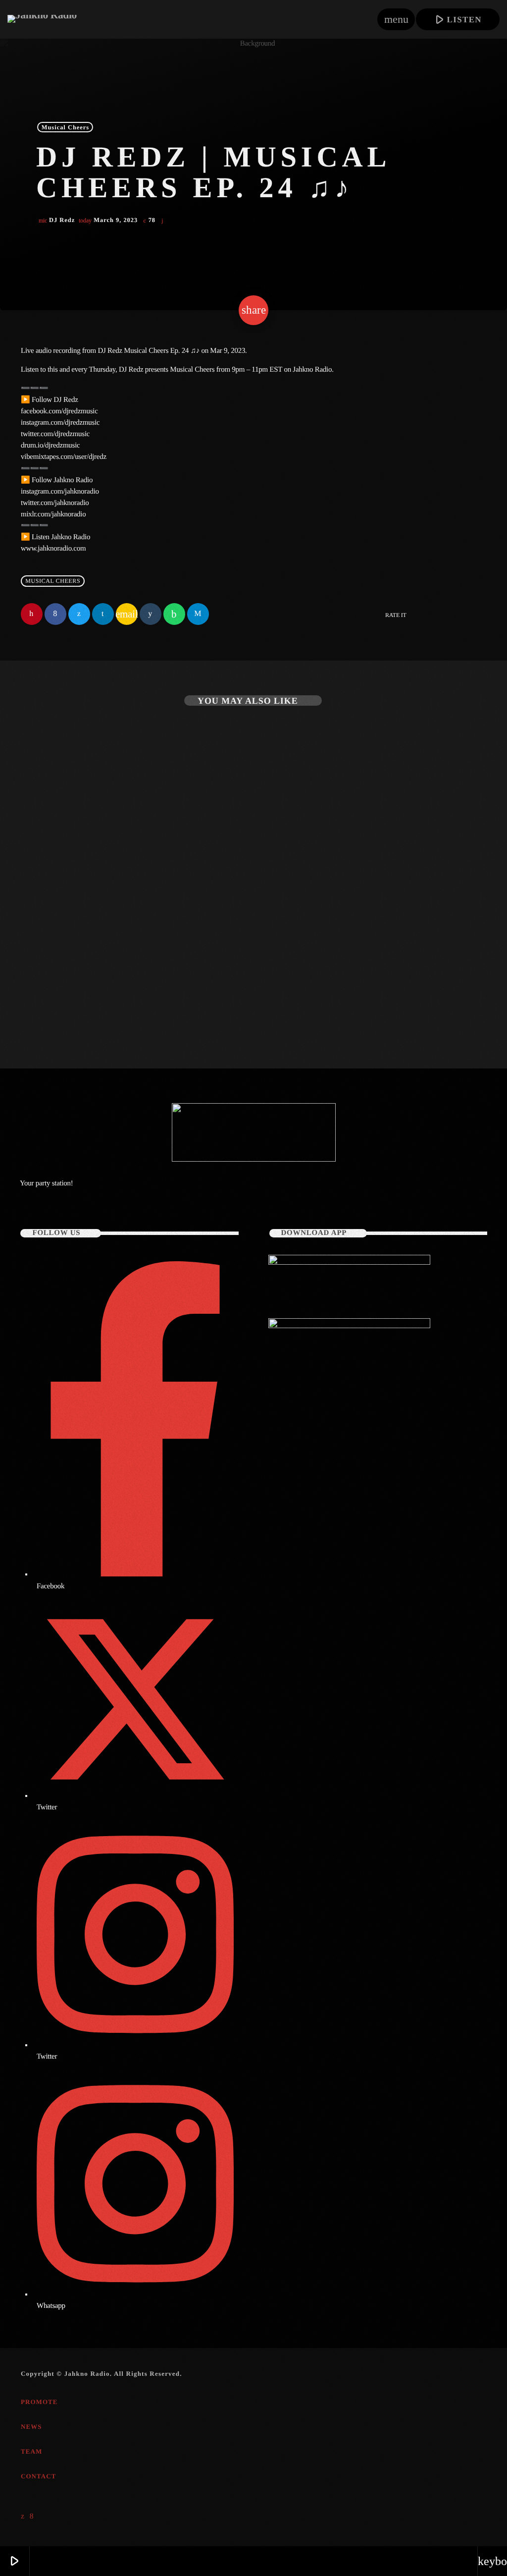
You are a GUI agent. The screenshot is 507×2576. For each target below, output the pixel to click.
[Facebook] (32, 2517)
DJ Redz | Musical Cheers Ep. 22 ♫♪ (337, 980)
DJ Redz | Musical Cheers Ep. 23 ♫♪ (99, 980)
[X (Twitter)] (23, 2517)
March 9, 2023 (109, 220)
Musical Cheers (66, 127)
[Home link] (42, 19)
